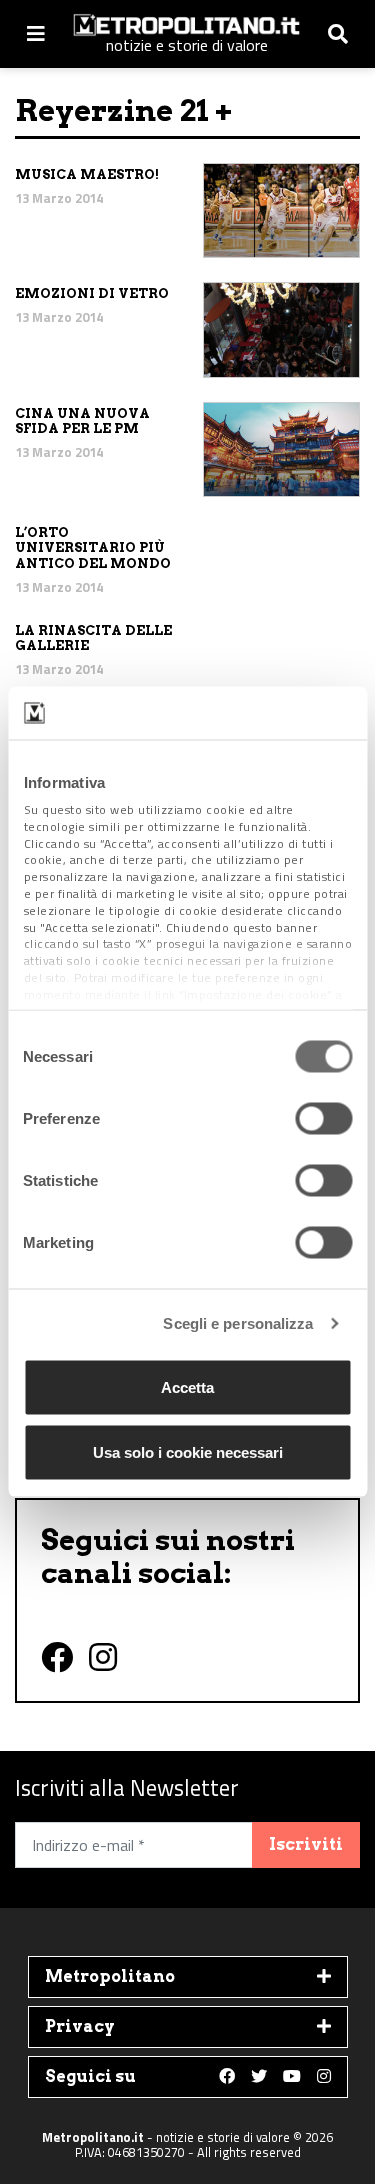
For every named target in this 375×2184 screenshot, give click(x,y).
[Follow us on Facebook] (227, 2077)
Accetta (187, 1386)
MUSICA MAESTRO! (87, 174)
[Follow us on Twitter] (259, 2077)
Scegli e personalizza (238, 1323)
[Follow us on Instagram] (324, 2077)
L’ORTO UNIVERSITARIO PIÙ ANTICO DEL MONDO (93, 548)
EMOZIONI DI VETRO (92, 293)
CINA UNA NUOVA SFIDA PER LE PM (82, 421)
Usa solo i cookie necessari (188, 1452)
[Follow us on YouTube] (292, 2077)
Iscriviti (306, 1844)
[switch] (323, 1118)
